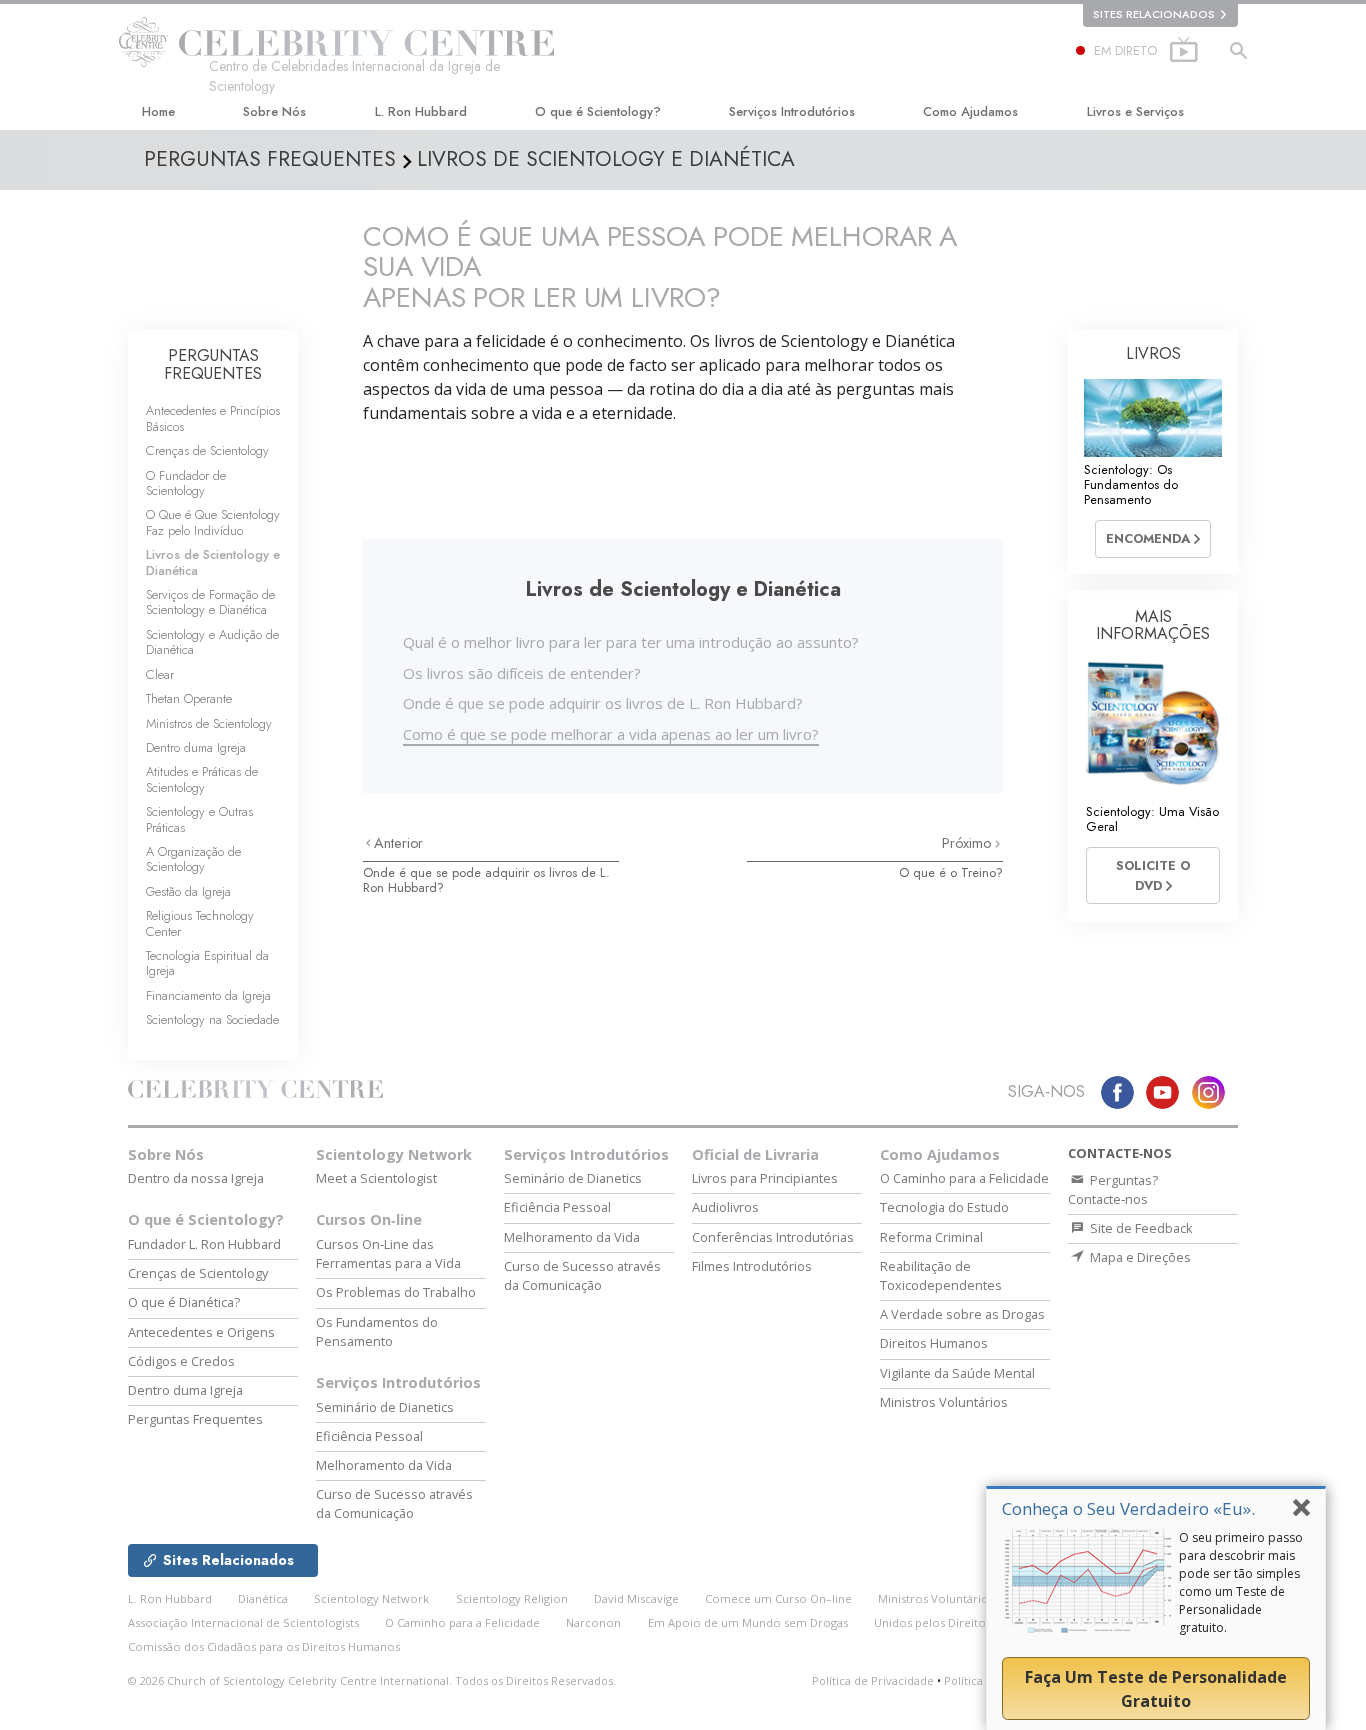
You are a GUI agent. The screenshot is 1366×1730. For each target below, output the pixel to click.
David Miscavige (636, 1598)
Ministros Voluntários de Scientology (978, 1598)
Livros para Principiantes (765, 1178)
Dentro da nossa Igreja (196, 1178)
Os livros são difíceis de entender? (522, 673)
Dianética (263, 1598)
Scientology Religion (512, 1598)
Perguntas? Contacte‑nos (1113, 1189)
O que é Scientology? (598, 111)
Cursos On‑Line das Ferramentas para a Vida (388, 1253)
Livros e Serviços (1135, 111)
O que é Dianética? (184, 1302)
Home (158, 111)
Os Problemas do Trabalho (396, 1292)
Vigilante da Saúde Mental (957, 1373)
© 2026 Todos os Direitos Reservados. (372, 1680)
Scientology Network (394, 1154)
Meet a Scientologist (376, 1178)
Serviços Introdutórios (792, 111)
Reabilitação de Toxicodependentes (941, 1275)
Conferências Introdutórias (773, 1237)
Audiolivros (725, 1207)
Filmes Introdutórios (752, 1266)
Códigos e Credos (181, 1361)
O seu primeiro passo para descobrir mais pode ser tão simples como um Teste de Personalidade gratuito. (1241, 1582)
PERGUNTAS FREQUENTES (213, 364)
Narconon (593, 1622)
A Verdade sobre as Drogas (962, 1314)
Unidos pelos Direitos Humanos (960, 1622)
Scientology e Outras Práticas (199, 819)
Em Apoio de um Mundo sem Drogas (748, 1622)
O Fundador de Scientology (186, 483)
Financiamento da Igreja (208, 995)
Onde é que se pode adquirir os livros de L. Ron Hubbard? (603, 703)
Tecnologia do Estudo (944, 1207)
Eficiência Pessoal (369, 1436)
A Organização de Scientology (193, 859)
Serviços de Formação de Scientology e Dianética (210, 602)
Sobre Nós (274, 111)
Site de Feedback (1140, 1228)
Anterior (398, 843)
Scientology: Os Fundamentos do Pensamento (1131, 485)
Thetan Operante (189, 698)
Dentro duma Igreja (196, 747)
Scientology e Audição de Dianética (212, 642)
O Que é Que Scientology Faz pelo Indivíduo (213, 522)
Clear (160, 674)
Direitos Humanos (934, 1343)
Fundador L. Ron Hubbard (204, 1244)
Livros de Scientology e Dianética (213, 562)
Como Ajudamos (970, 111)
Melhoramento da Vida (384, 1465)
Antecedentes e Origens (201, 1332)
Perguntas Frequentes (195, 1419)
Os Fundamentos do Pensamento (377, 1331)
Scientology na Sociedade (212, 1019)
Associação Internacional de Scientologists (243, 1622)
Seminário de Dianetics (385, 1407)
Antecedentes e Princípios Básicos (213, 418)
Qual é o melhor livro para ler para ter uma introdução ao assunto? (631, 642)
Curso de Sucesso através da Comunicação (394, 1503)
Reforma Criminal (931, 1237)
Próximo (968, 843)
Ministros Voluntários (944, 1402)
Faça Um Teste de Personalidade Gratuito (1156, 1689)
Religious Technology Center (200, 923)
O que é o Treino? (951, 872)
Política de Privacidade (873, 1680)
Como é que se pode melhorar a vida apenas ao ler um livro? (611, 734)
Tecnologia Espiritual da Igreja (207, 963)
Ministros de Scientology (209, 723)
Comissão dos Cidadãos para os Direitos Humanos (264, 1646)
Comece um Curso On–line (778, 1598)
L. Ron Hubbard (421, 111)
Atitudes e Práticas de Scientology (202, 779)
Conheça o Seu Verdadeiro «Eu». (1128, 1508)
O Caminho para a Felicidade (964, 1178)
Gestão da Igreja (188, 891)
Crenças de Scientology (207, 450)
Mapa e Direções (1139, 1257)
